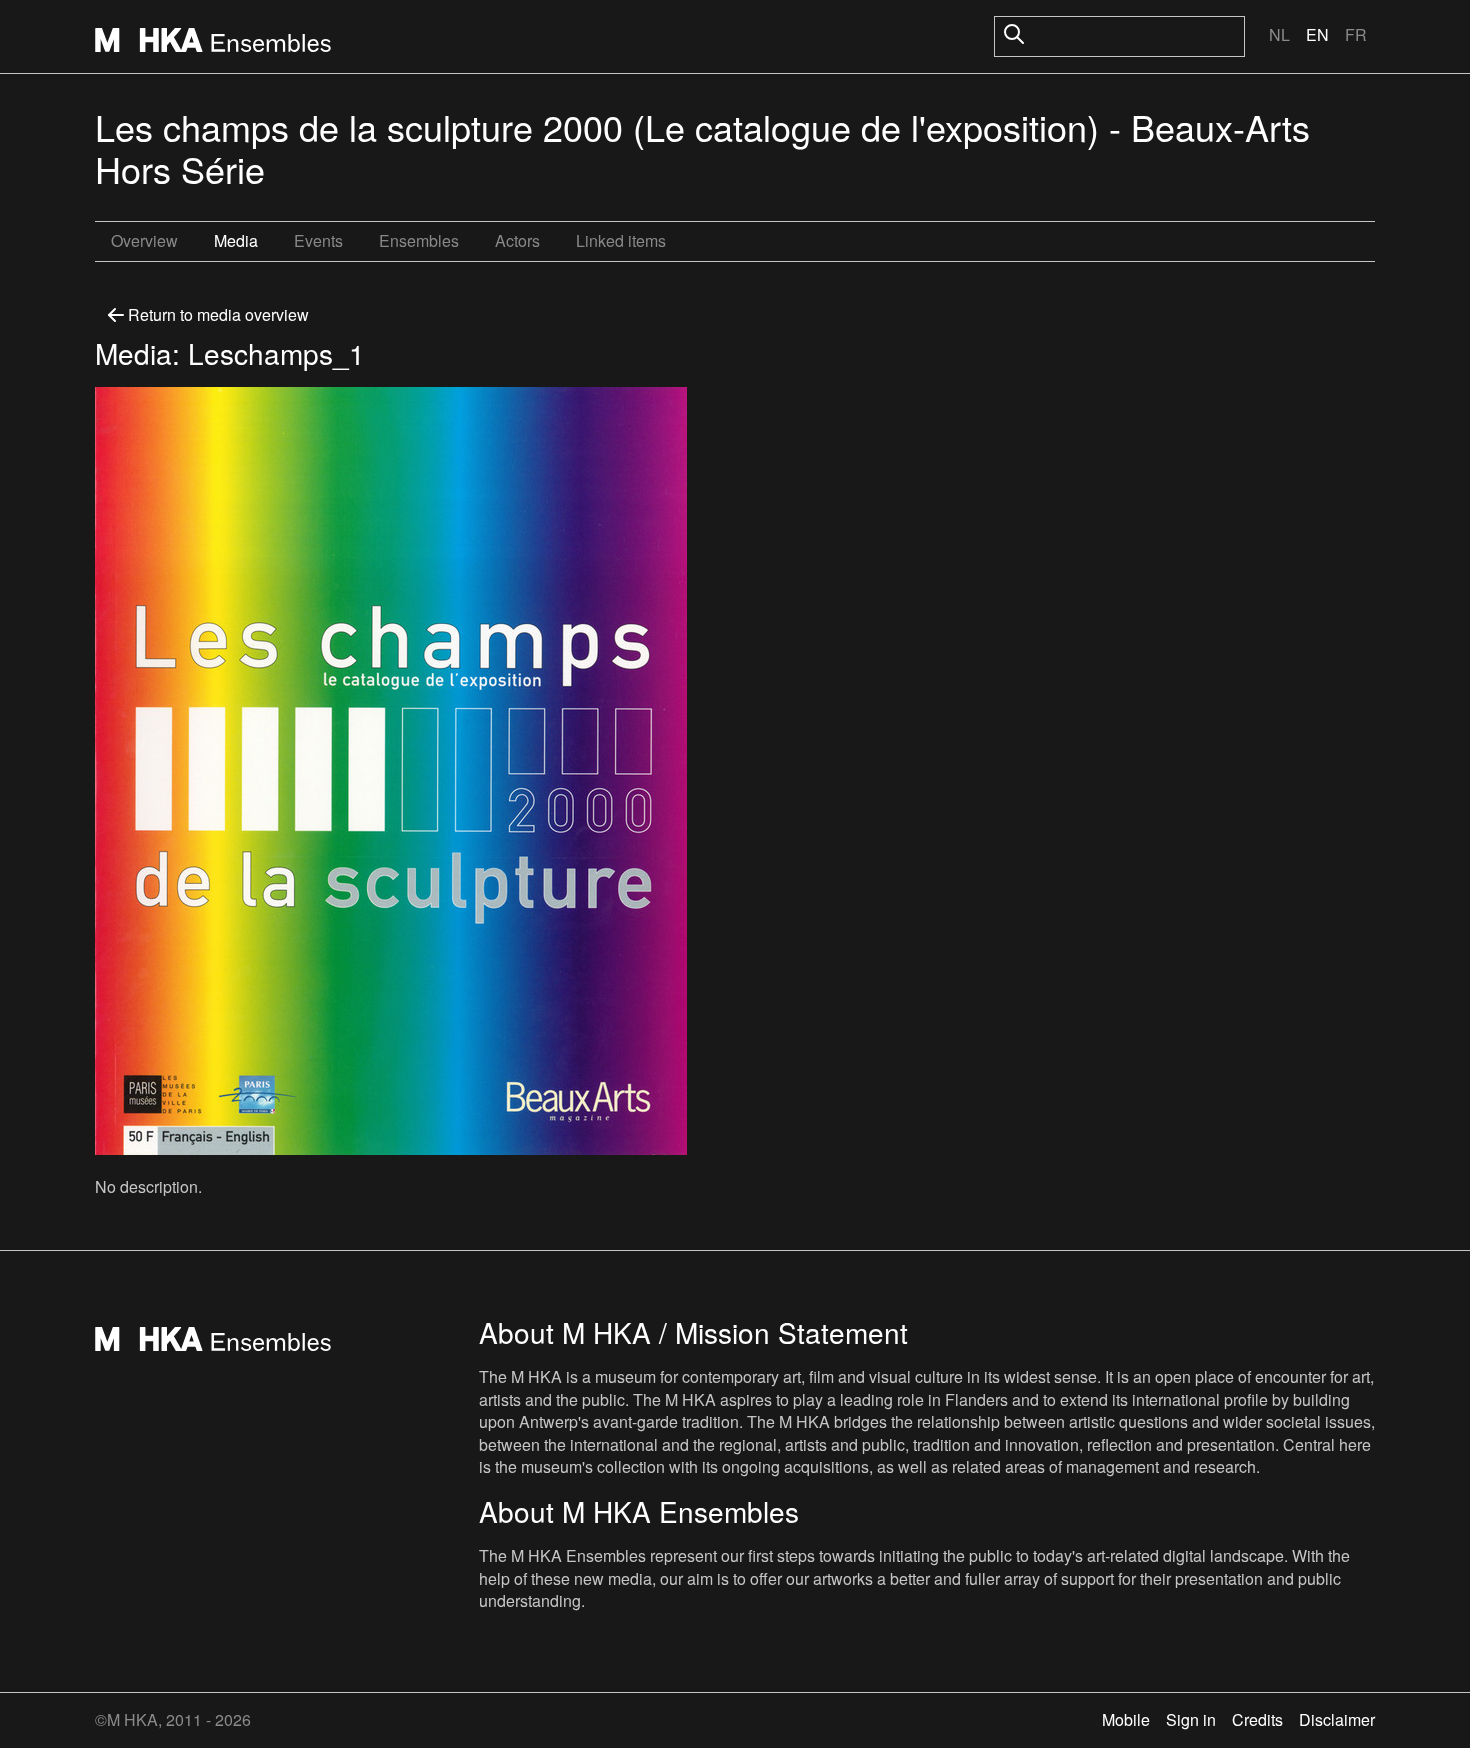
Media (236, 240)
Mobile (1126, 1719)
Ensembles (419, 240)
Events (318, 240)
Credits (1257, 1719)
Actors (517, 240)
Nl (1279, 34)
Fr (1356, 34)
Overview (144, 240)
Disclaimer (1337, 1719)
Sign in (1191, 1719)
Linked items (621, 240)
